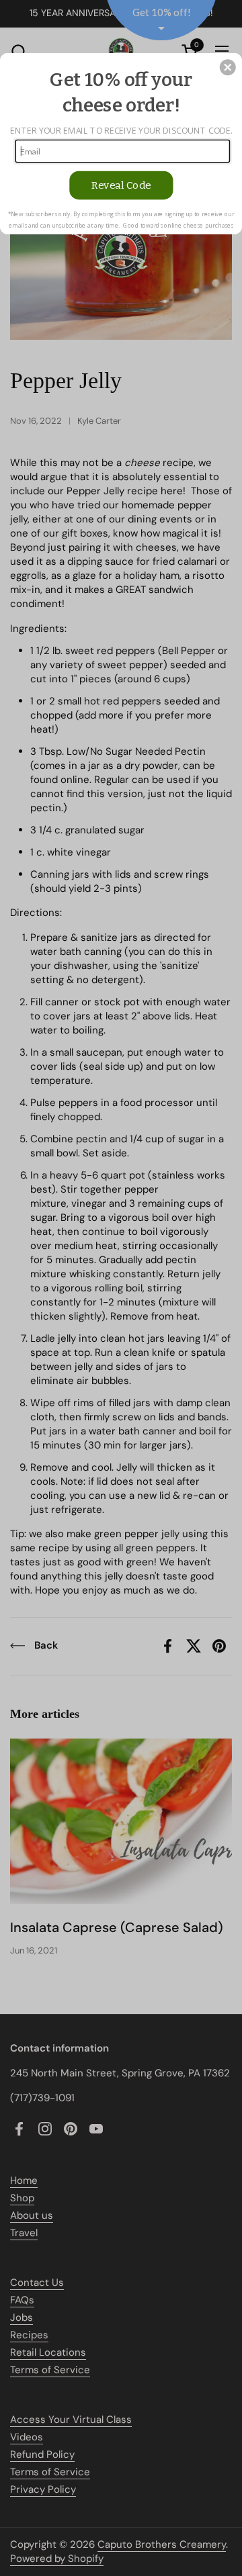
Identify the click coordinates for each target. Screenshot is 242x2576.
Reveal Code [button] (121, 186)
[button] (228, 67)
